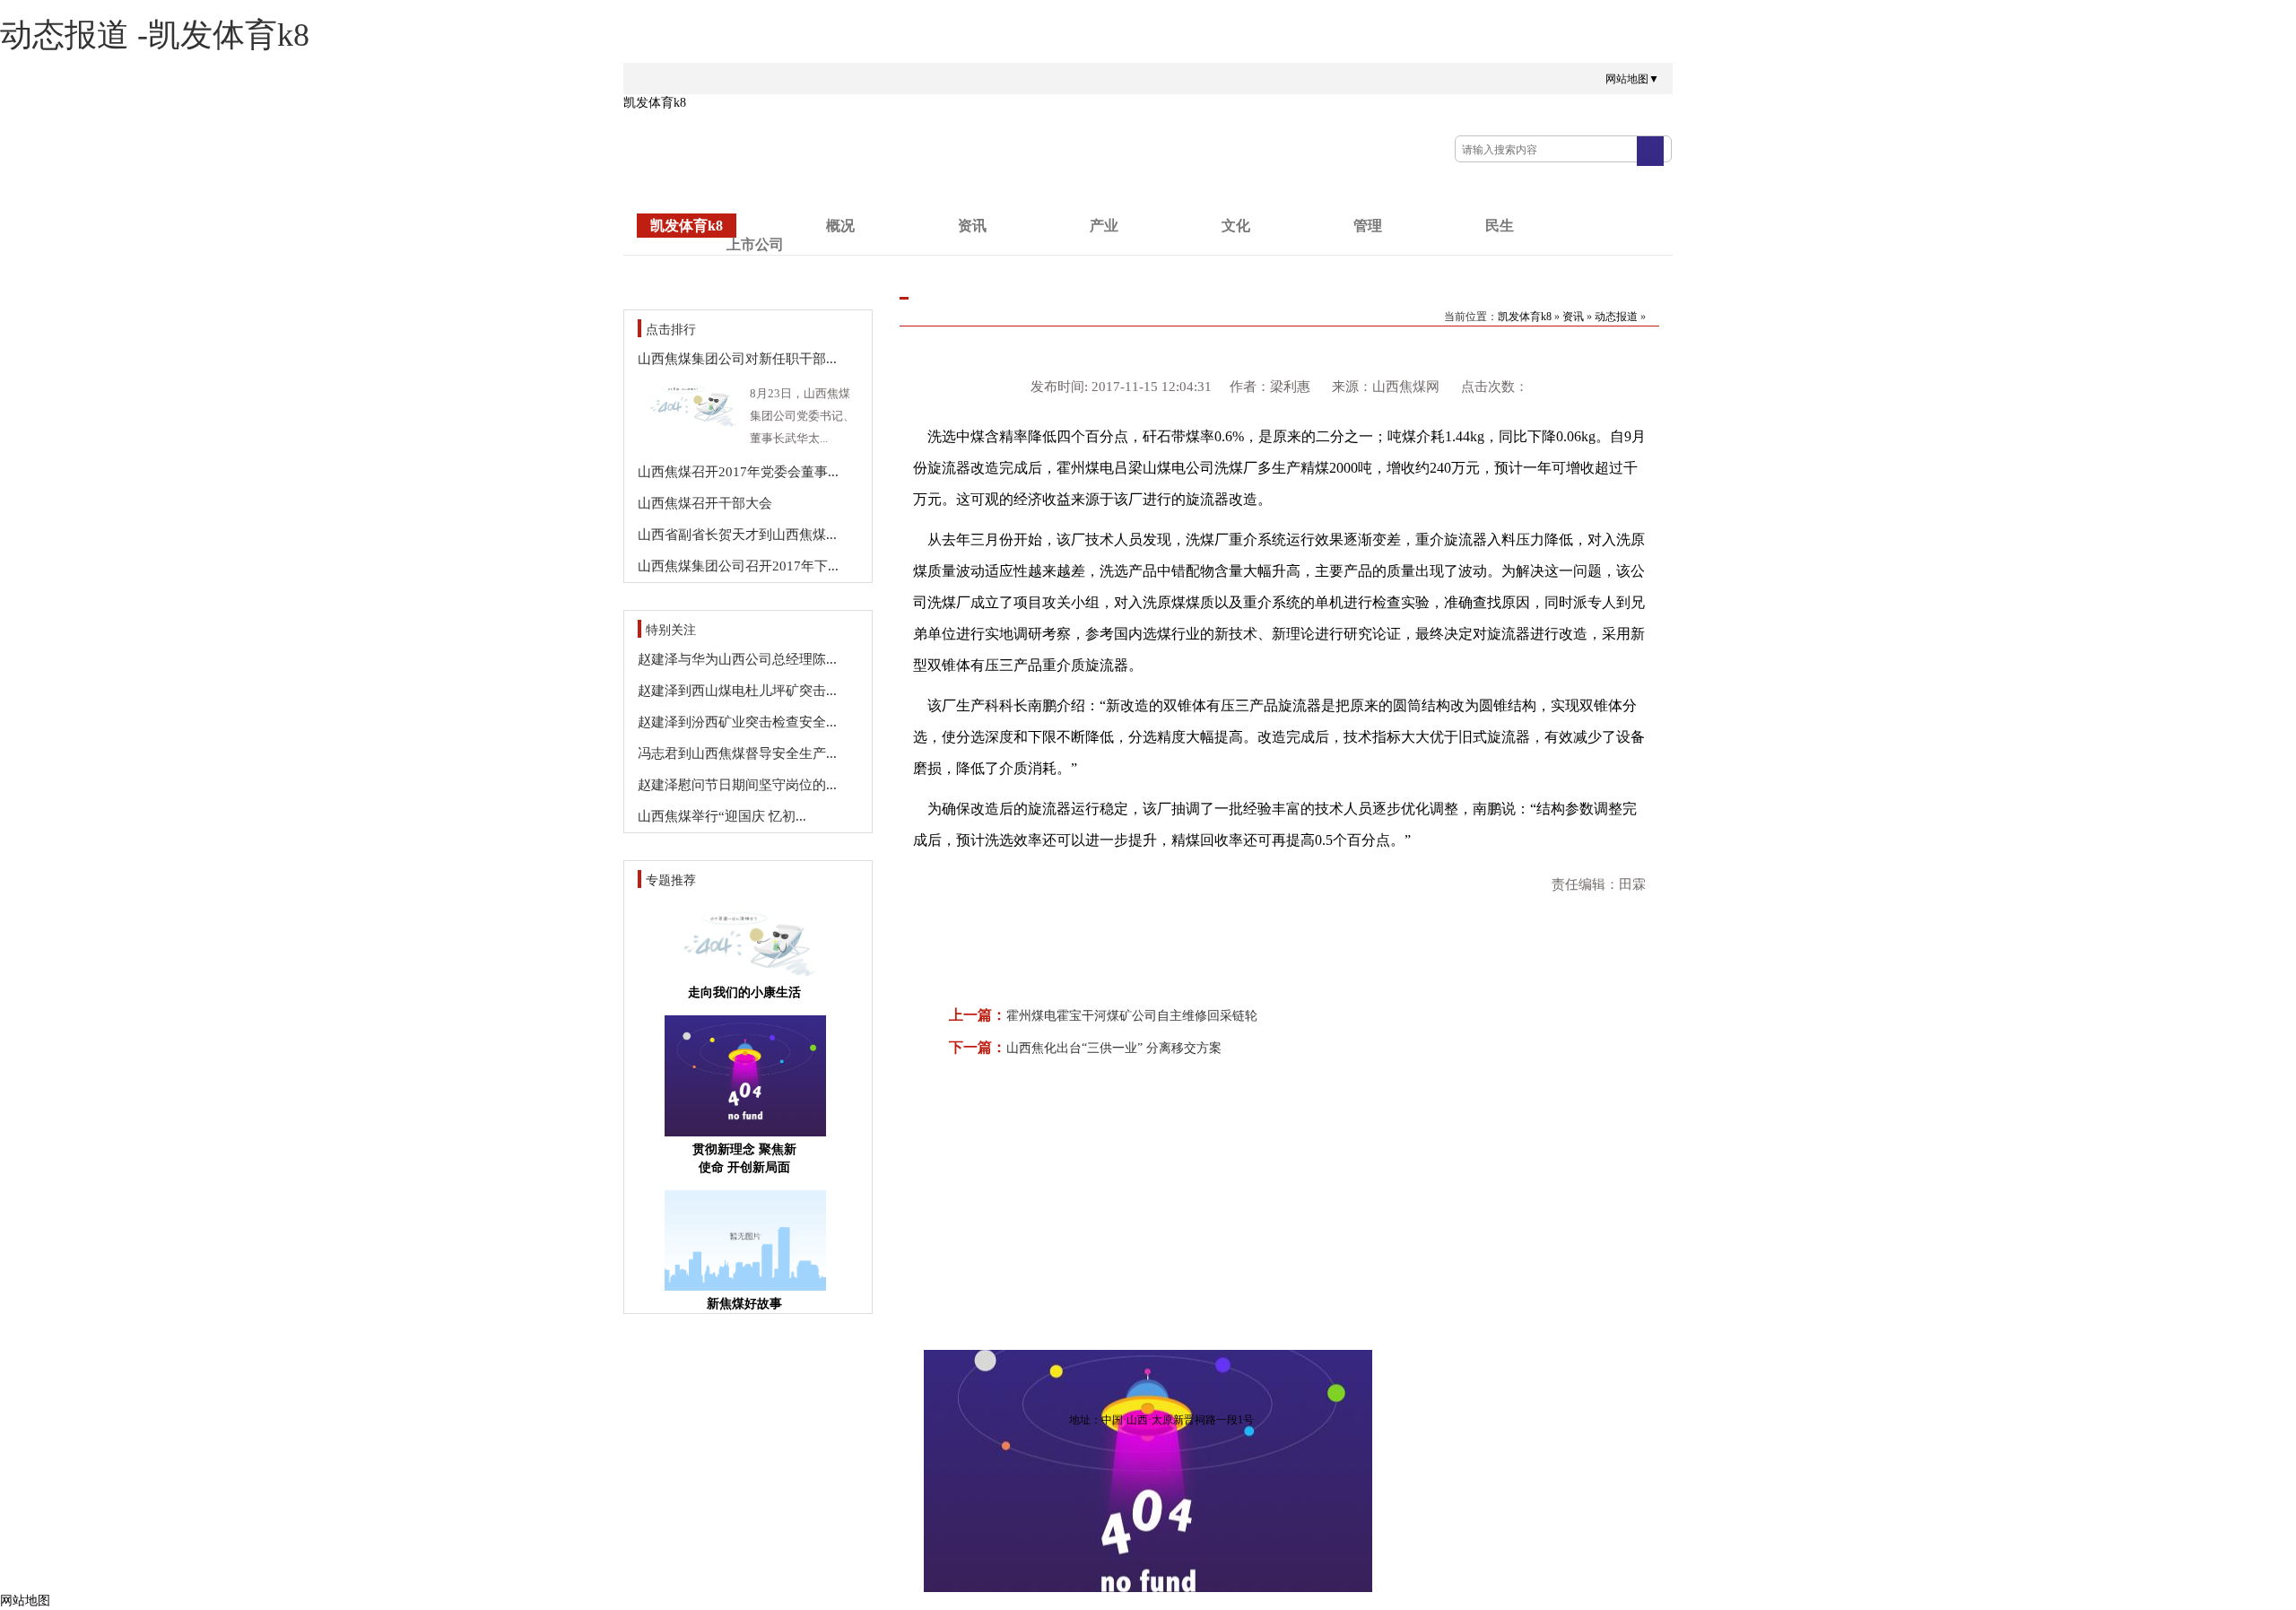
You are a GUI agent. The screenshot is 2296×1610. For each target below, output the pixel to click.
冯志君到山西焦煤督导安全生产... (737, 753)
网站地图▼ (1632, 79)
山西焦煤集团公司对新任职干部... (737, 359)
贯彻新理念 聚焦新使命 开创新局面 (744, 1158)
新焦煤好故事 (744, 1304)
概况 (840, 226)
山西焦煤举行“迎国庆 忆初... (722, 816)
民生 (1500, 226)
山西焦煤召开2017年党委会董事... (738, 472)
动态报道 (1616, 317)
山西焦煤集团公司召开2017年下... (738, 566)
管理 (1368, 226)
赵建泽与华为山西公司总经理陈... (737, 659)
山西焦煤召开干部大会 (705, 503)
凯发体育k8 (655, 103)
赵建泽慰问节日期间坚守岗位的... (737, 785)
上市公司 (755, 244)
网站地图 (25, 1601)
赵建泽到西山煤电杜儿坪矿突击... (737, 691)
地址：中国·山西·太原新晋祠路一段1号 (1161, 1420)
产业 (1104, 226)
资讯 (972, 226)
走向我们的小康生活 (744, 992)
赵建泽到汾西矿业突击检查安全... (737, 722)
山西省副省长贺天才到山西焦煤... (737, 535)
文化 (1236, 226)
